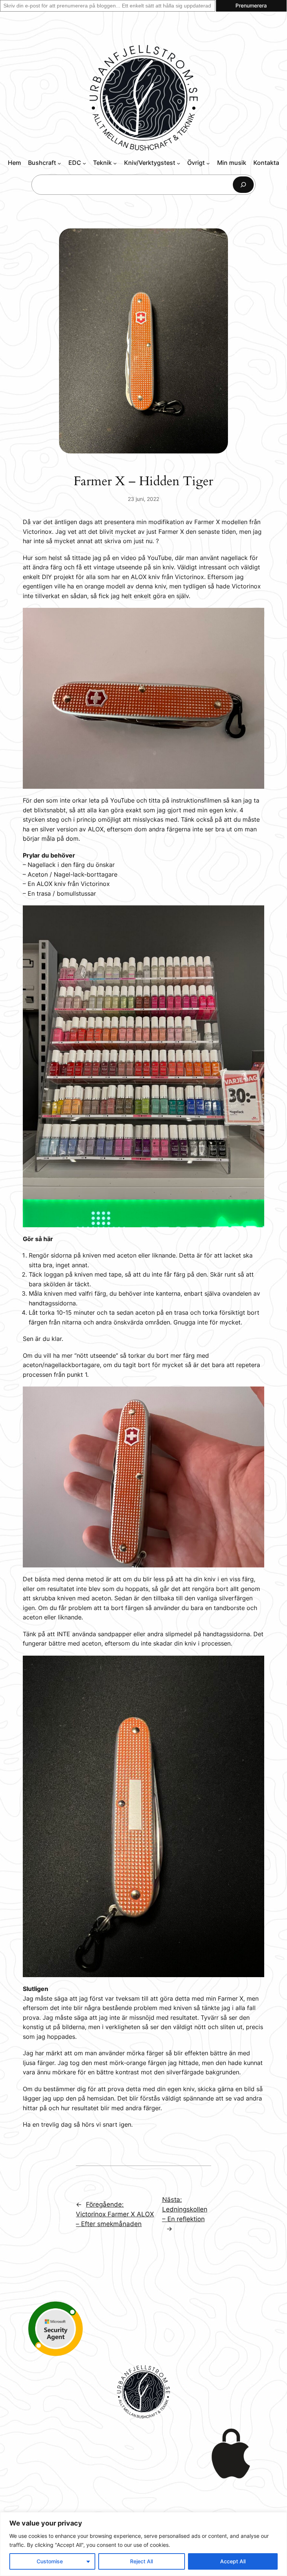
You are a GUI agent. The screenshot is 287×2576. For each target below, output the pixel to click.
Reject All (141, 2561)
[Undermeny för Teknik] (115, 163)
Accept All (233, 2561)
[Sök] (243, 184)
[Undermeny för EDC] (84, 163)
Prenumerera (251, 5)
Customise (50, 2561)
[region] (143, 2544)
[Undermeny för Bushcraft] (59, 163)
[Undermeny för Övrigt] (208, 163)
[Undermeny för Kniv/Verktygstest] (178, 163)
